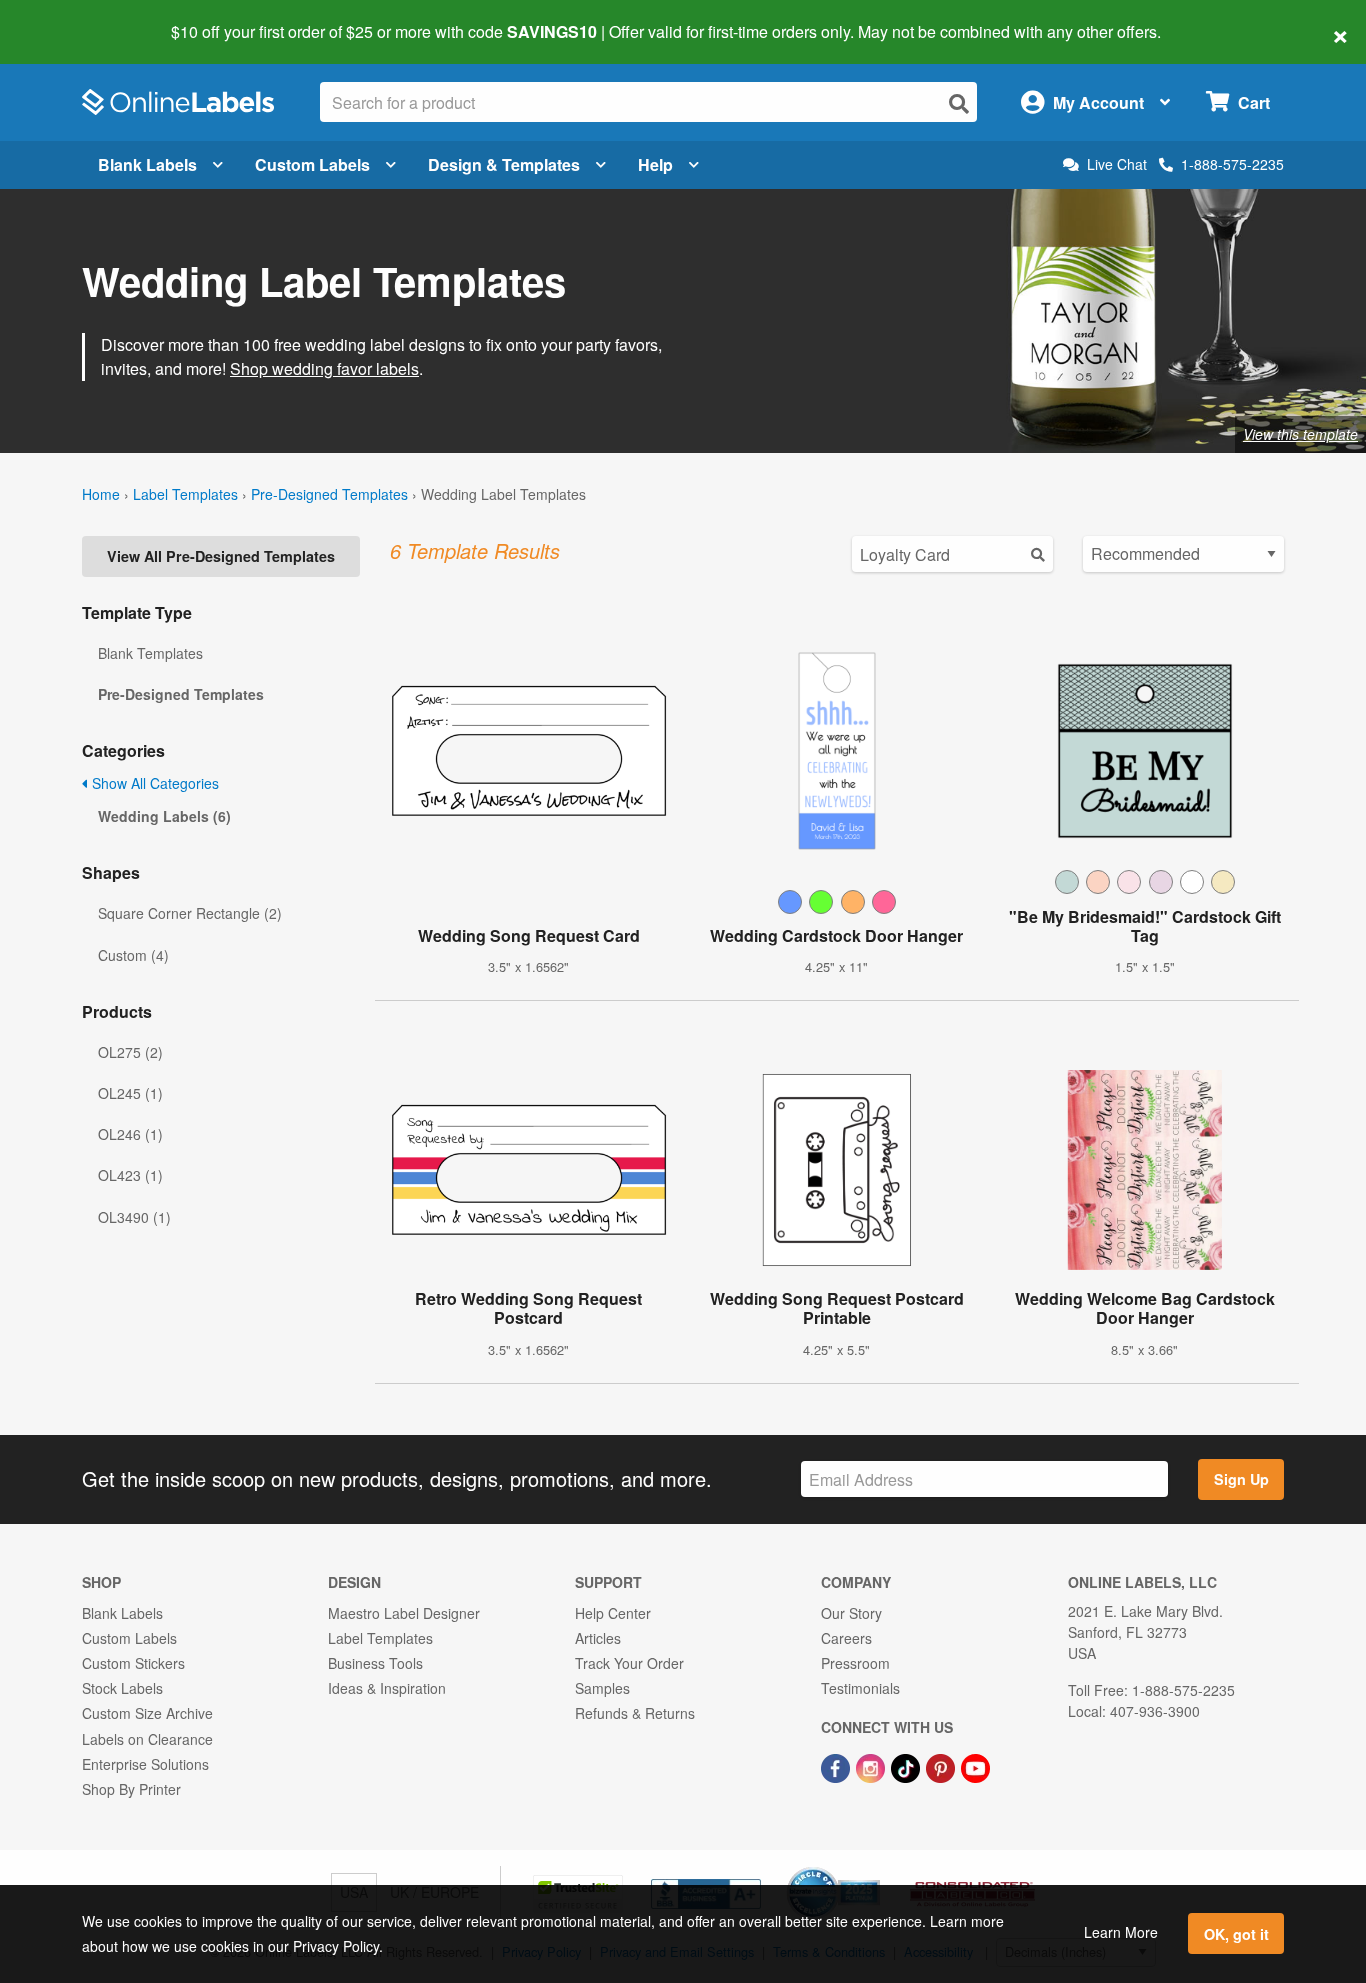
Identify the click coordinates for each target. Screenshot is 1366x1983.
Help (655, 164)
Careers (846, 1638)
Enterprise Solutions (145, 1764)
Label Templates (185, 494)
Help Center (613, 1613)
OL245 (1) (130, 1093)
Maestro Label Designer (404, 1613)
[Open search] (959, 103)
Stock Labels (122, 1688)
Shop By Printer (131, 1789)
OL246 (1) (130, 1134)
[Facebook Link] (837, 1766)
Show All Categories (153, 783)
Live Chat (1117, 164)
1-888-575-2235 (1232, 164)
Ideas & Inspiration (387, 1688)
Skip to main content (72, 18)
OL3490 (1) (134, 1217)
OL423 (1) (130, 1175)
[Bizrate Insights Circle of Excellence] (873, 1869)
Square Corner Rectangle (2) (190, 913)
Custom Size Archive (147, 1713)
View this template (1300, 434)
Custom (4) (133, 955)
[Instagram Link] (872, 1766)
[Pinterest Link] (942, 1766)
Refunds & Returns (635, 1713)
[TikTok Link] (907, 1766)
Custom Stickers (133, 1663)
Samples (602, 1688)
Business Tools (375, 1663)
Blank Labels (147, 164)
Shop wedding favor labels (324, 368)
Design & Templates (504, 164)
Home (101, 494)
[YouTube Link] (975, 1766)
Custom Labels (312, 164)
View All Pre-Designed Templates (221, 556)
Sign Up (1241, 1479)
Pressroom (855, 1663)
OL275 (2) (130, 1052)
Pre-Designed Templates (329, 494)
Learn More (1121, 1932)
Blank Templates (150, 653)
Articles (598, 1638)
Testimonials (860, 1688)
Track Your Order (629, 1663)
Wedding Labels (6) (164, 816)
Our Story (851, 1613)
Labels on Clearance (147, 1739)
